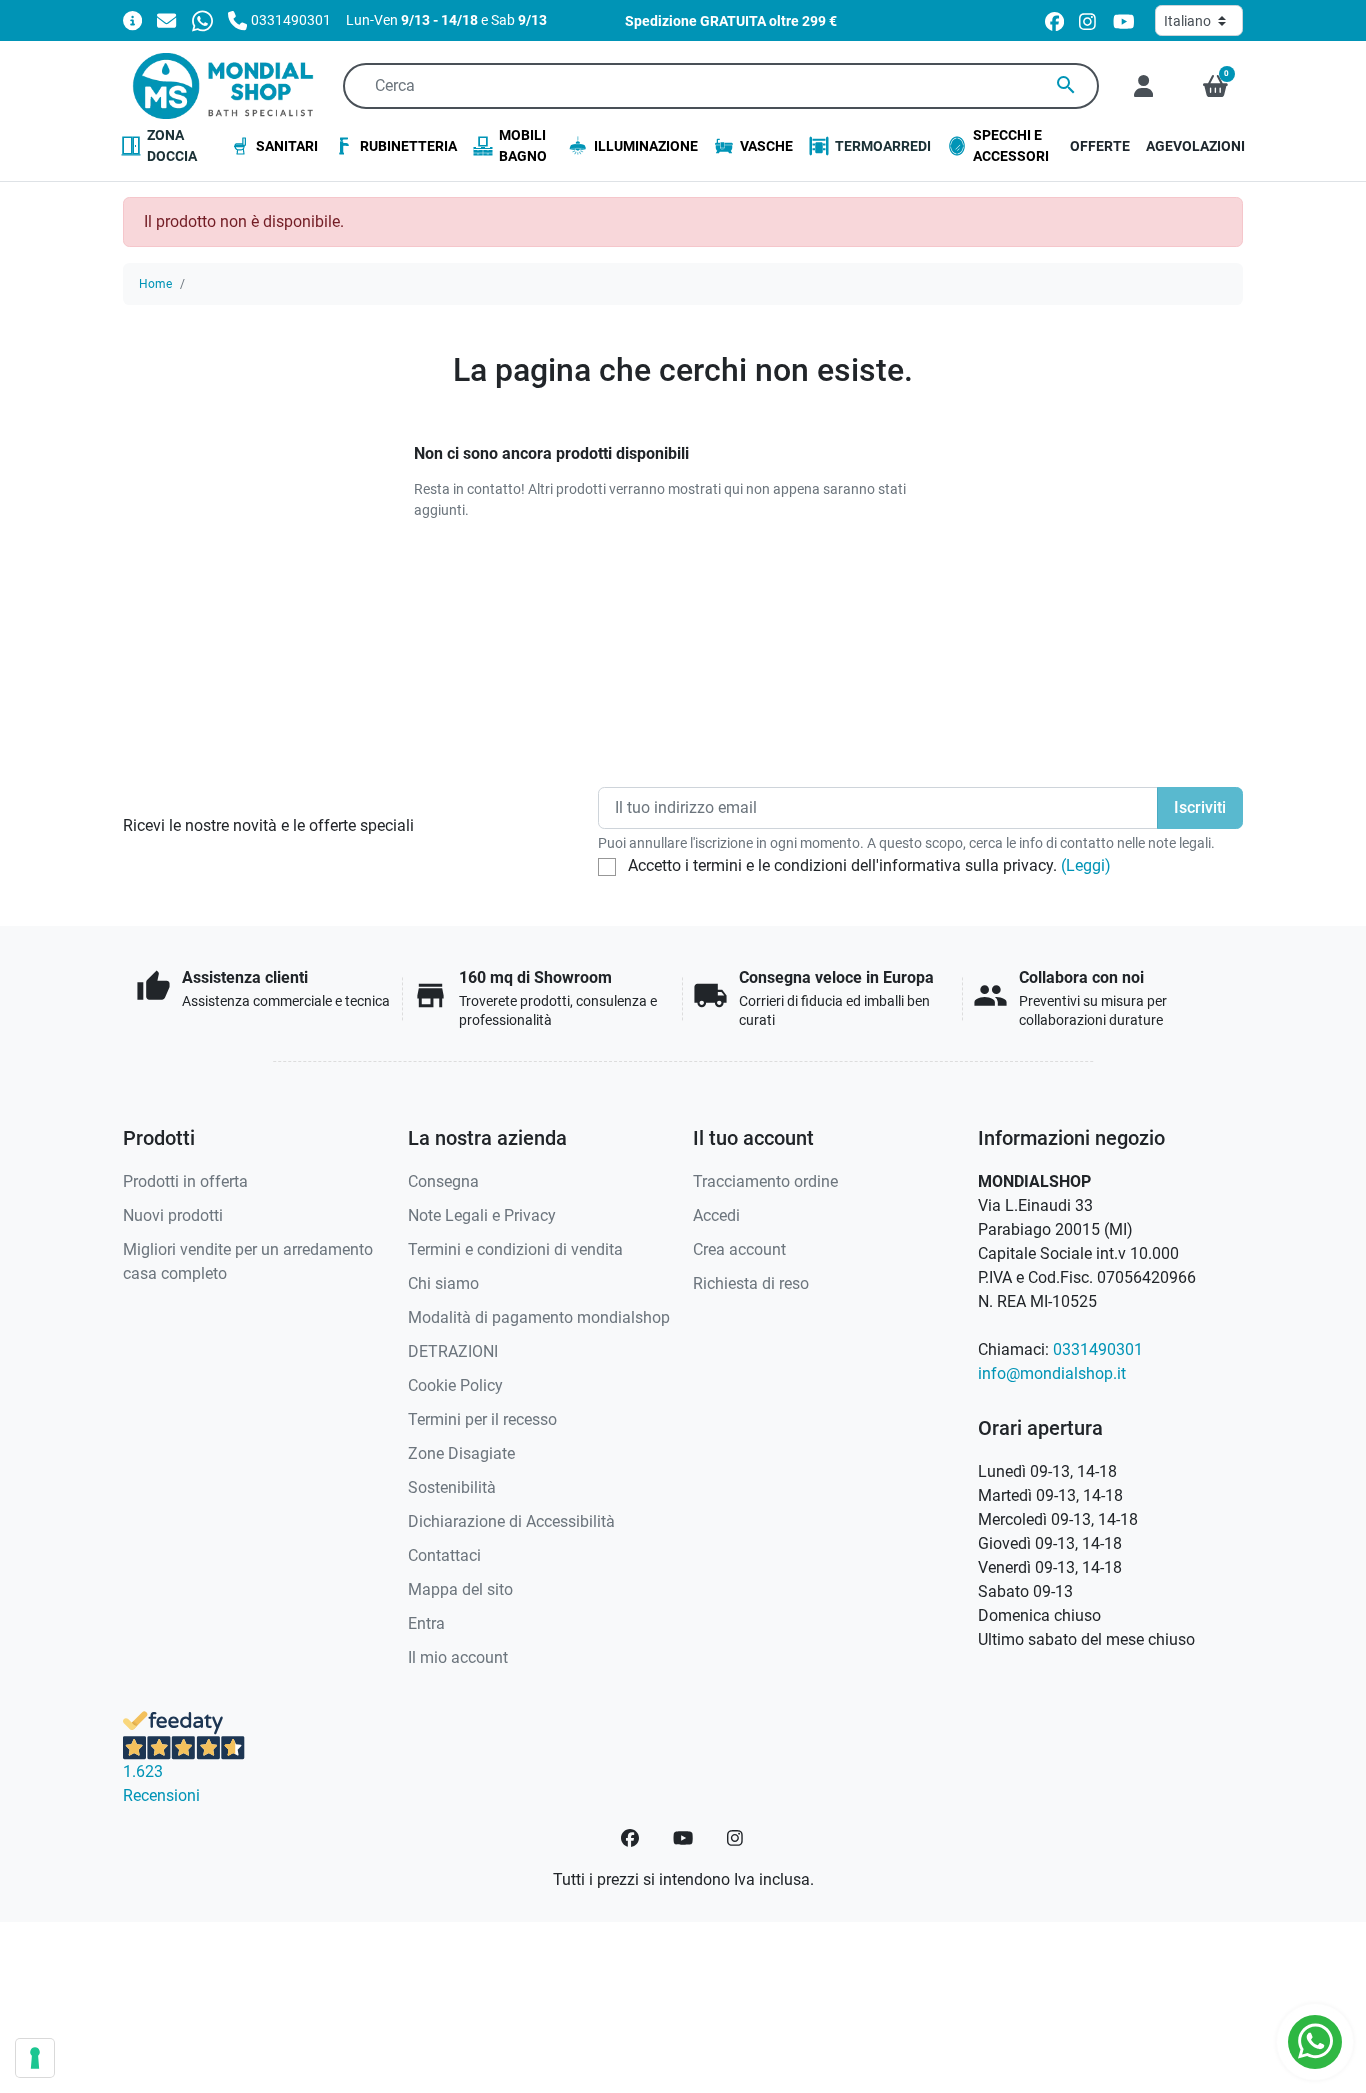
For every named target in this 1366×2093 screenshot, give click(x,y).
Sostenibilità (452, 1487)
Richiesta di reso (751, 1283)
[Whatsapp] (202, 19)
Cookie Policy (455, 1385)
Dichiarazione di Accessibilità (511, 1521)
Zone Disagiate (461, 1453)
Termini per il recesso (482, 1419)
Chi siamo (443, 1283)
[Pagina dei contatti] (132, 19)
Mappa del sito (460, 1589)
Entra (426, 1623)
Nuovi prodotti (173, 1215)
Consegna (443, 1181)
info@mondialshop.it (1052, 1373)
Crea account (739, 1249)
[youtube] (1124, 20)
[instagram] (1088, 20)
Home (155, 284)
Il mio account (458, 1657)
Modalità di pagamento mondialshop (539, 1317)
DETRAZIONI (453, 1351)
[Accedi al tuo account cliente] (1143, 86)
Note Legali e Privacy (482, 1215)
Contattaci (444, 1555)
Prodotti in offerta (185, 1181)
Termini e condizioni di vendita (515, 1249)
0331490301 (1098, 1349)
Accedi (716, 1215)
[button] (1215, 86)
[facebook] (1054, 20)
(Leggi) (1086, 865)
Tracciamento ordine (765, 1181)
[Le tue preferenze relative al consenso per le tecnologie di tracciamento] (35, 2058)
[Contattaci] (166, 19)
